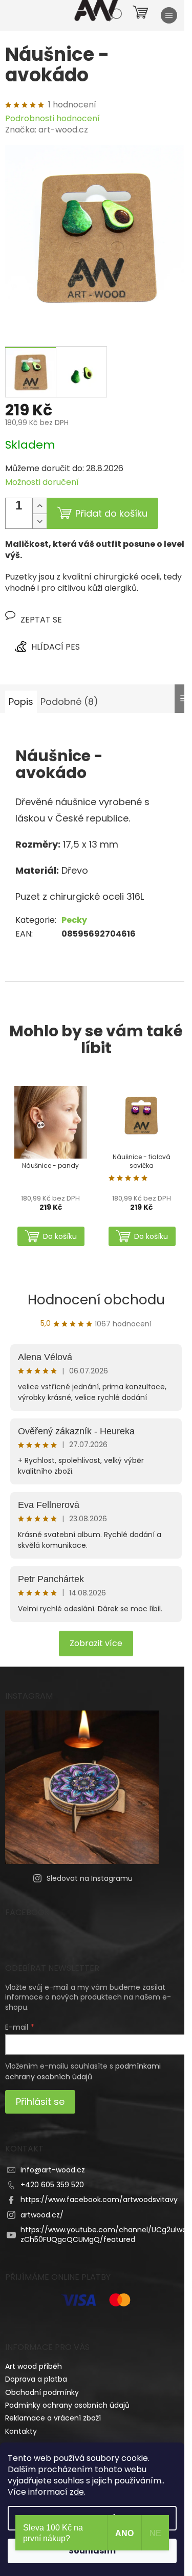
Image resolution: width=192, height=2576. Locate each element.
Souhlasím (92, 2551)
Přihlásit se (40, 2102)
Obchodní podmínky (42, 2392)
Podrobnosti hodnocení (52, 119)
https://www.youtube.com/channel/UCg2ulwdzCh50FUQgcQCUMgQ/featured (104, 2235)
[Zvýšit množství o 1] (39, 506)
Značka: (47, 130)
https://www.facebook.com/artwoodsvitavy (99, 2200)
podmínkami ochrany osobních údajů (83, 2071)
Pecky (74, 920)
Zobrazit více (96, 1643)
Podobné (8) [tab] (69, 702)
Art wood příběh (34, 2366)
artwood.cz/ (42, 2215)
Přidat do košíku (111, 513)
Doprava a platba (36, 2379)
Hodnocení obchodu (96, 1300)
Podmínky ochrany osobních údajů (67, 2405)
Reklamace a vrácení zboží (53, 2418)
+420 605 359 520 (52, 2185)
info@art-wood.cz (53, 2170)
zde (77, 2492)
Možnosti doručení (42, 482)
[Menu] (169, 15)
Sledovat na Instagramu (90, 1878)
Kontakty (21, 2431)
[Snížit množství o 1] (39, 521)
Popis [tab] (21, 702)
